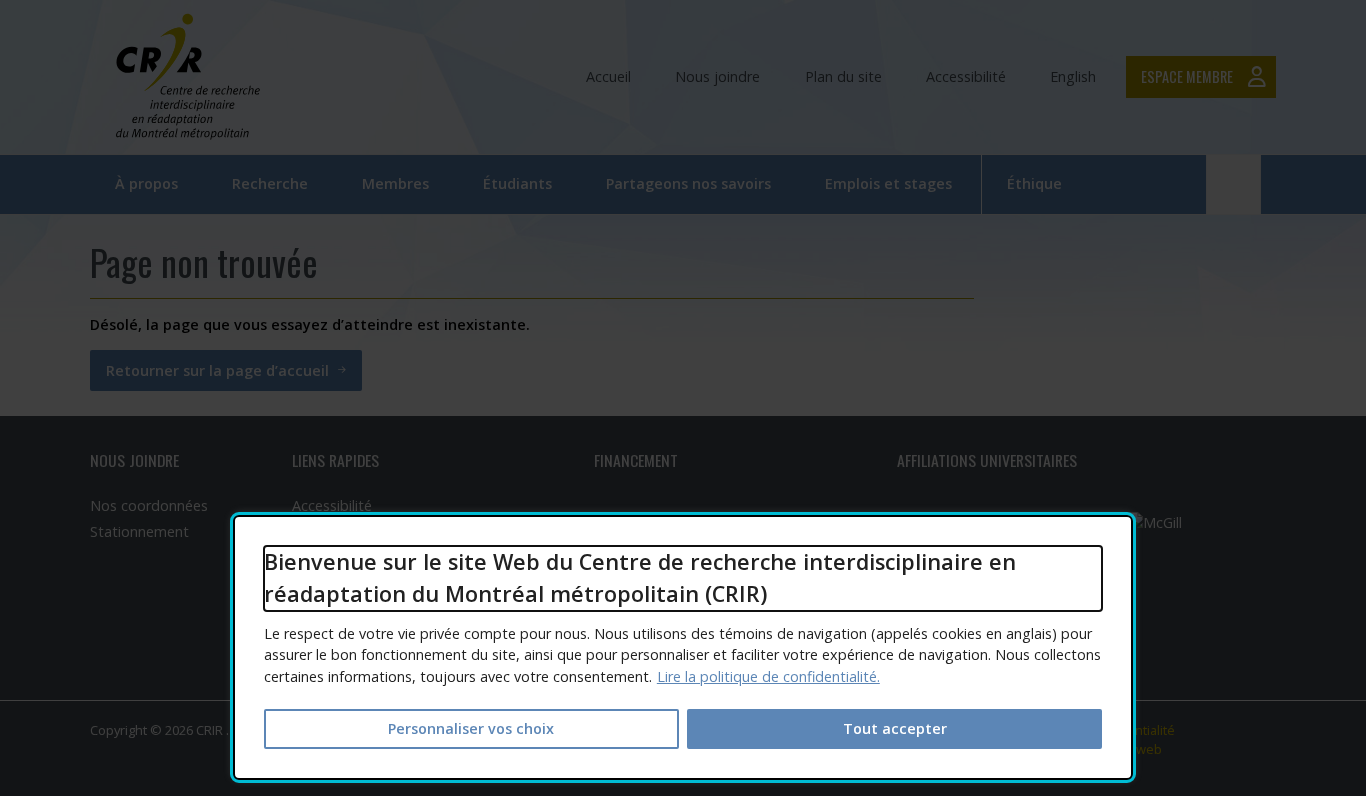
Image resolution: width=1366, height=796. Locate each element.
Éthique (1034, 183)
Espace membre (1187, 76)
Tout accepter (895, 728)
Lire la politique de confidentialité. (768, 676)
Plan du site (843, 76)
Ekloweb (1143, 749)
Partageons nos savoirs (688, 183)
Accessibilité (966, 76)
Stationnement (139, 531)
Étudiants (517, 183)
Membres (395, 183)
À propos (146, 183)
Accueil (608, 76)
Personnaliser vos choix (471, 728)
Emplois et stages (888, 183)
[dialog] (683, 647)
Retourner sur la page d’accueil (217, 370)
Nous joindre (717, 76)
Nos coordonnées (149, 505)
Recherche (270, 183)
